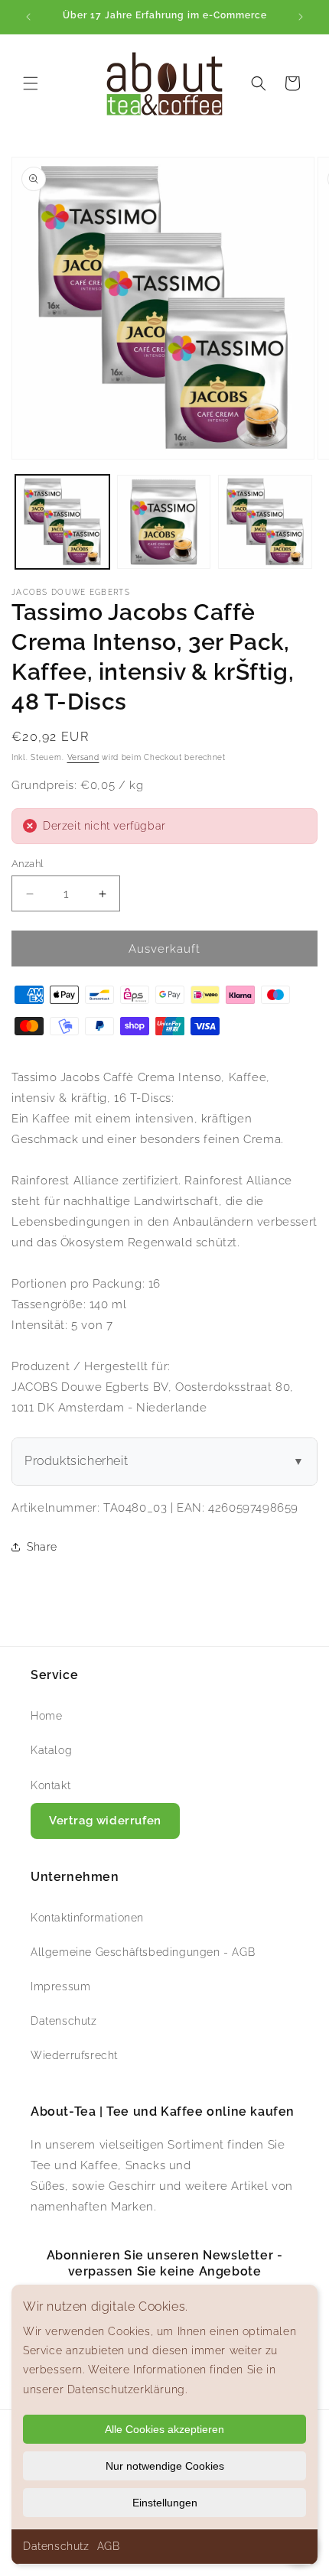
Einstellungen (165, 2503)
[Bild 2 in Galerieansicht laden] (164, 522)
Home (46, 1716)
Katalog (51, 1750)
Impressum (60, 1986)
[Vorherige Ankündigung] (28, 17)
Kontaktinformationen (87, 1918)
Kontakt (50, 1785)
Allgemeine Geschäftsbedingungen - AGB (143, 1952)
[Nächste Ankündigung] (301, 17)
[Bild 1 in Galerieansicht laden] (62, 522)
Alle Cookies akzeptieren (164, 2429)
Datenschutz (56, 2546)
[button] (31, 83)
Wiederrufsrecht (74, 2055)
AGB (109, 2546)
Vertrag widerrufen (105, 1821)
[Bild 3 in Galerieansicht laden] (265, 522)
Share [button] (42, 1547)
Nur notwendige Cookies (165, 2466)
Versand (83, 757)
